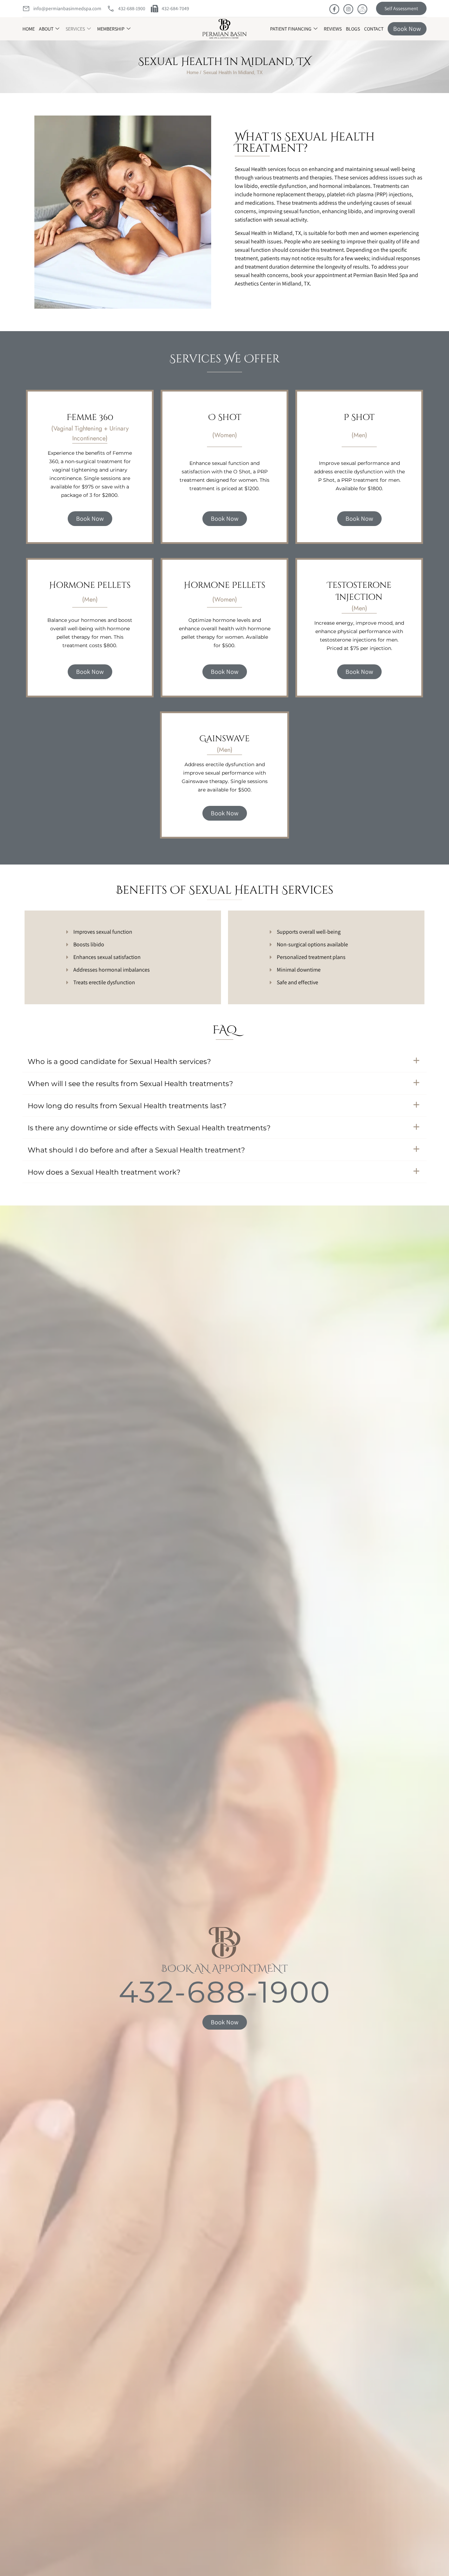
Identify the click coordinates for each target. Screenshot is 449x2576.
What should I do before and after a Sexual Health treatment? (136, 1150)
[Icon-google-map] (362, 9)
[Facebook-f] (334, 9)
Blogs (353, 29)
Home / (194, 73)
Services (75, 29)
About (46, 29)
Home (29, 29)
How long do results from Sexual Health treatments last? (127, 1106)
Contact (374, 29)
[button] (224, 1061)
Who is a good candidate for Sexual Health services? (119, 1062)
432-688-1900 (225, 1992)
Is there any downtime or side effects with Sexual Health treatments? (149, 1128)
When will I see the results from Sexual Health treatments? (130, 1084)
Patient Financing (291, 29)
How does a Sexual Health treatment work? (104, 1172)
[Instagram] (348, 9)
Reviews (333, 29)
